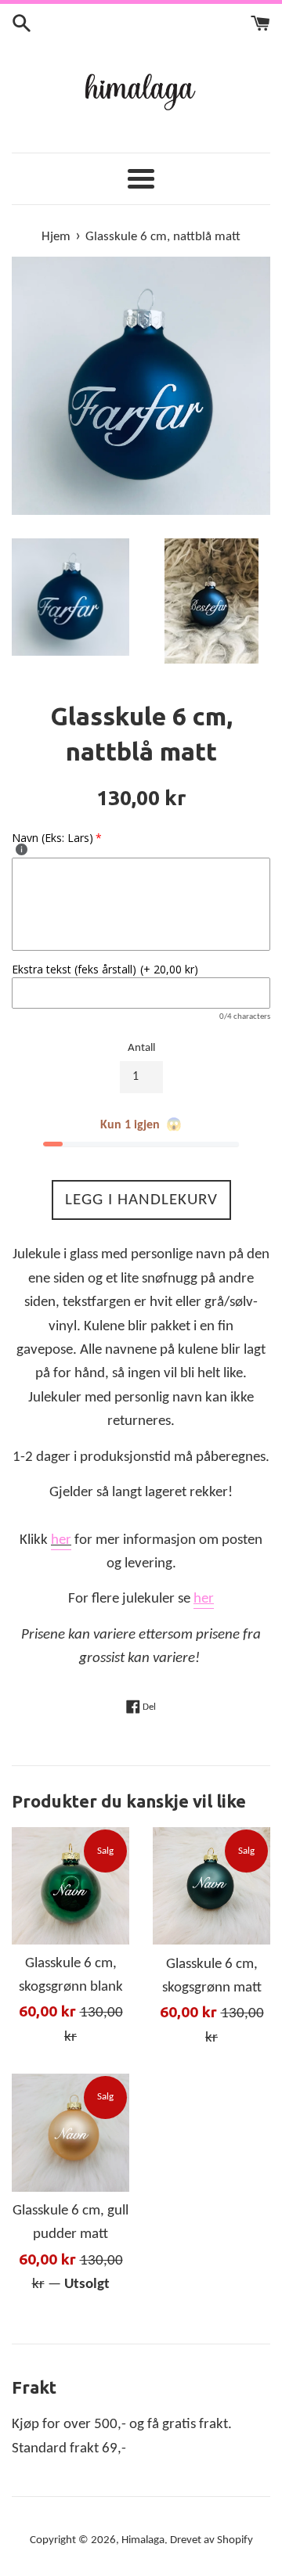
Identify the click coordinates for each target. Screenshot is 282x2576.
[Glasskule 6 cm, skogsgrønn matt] (211, 1886)
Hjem (56, 237)
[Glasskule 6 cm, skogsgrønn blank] (70, 1885)
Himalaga (143, 2540)
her (61, 1540)
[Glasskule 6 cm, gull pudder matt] (70, 2133)
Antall (141, 1048)
